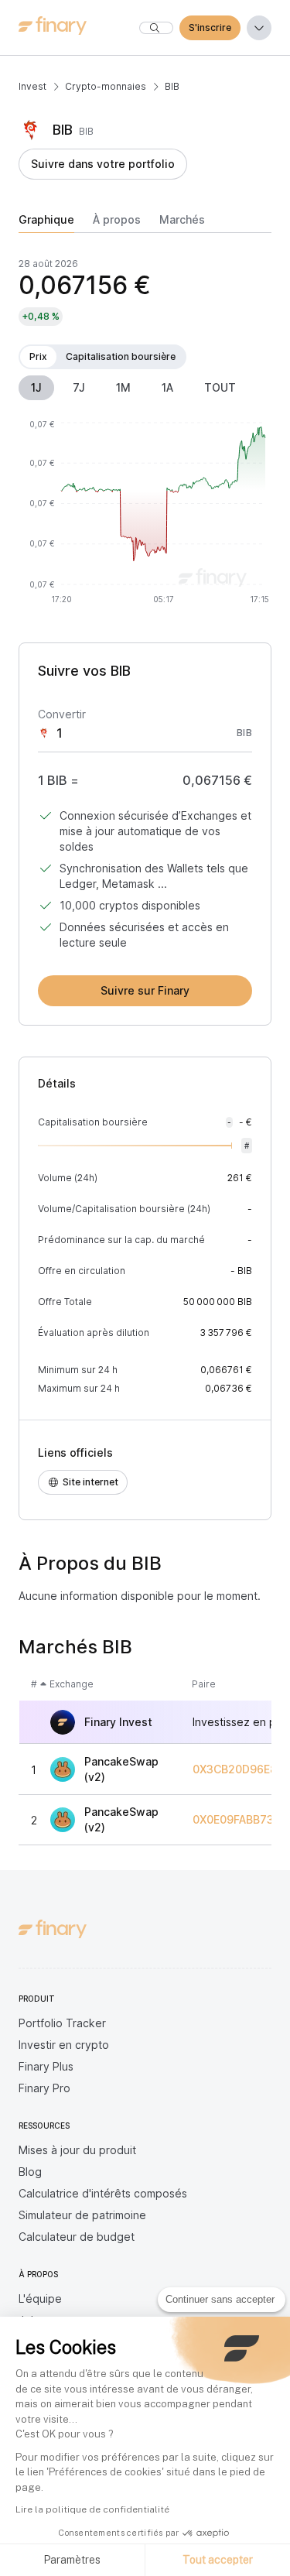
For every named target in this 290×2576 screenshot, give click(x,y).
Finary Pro (44, 2088)
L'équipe (40, 2299)
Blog (30, 2172)
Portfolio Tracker (62, 2023)
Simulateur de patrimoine (82, 2215)
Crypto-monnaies (106, 86)
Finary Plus (46, 2066)
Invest (32, 86)
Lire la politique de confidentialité (92, 2509)
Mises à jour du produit (77, 2150)
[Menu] (259, 28)
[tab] (46, 223)
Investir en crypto (64, 2045)
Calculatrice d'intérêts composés (103, 2193)
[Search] (156, 28)
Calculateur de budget (77, 2237)
